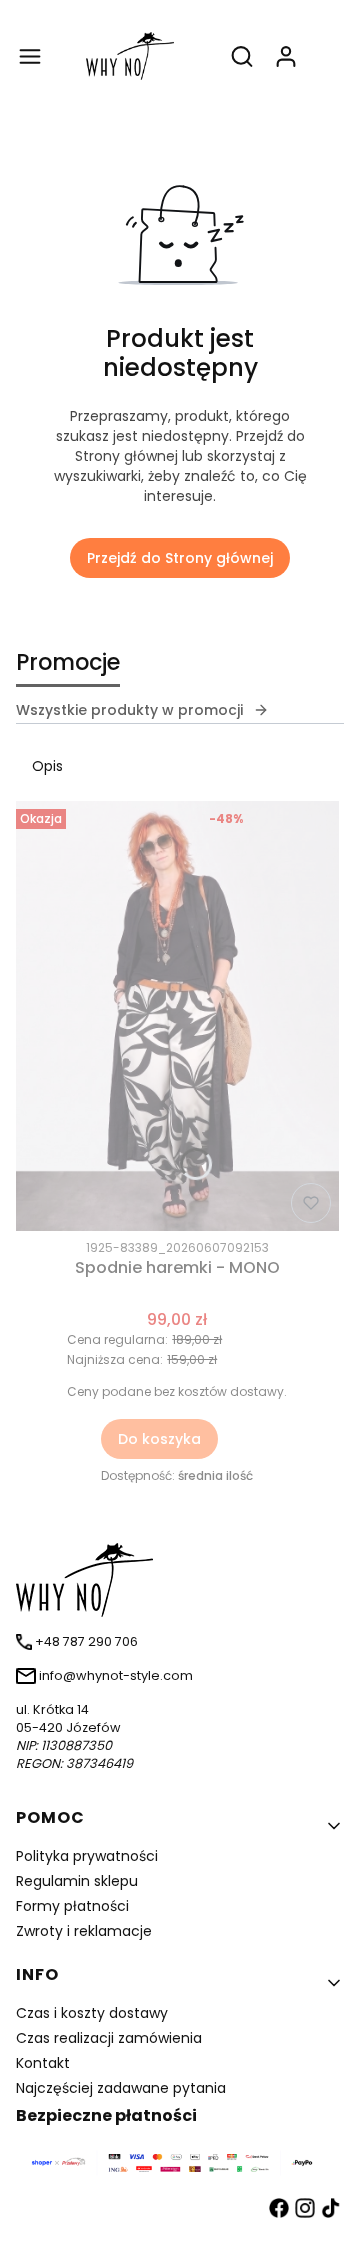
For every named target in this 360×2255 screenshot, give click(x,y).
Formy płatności (72, 1906)
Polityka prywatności (87, 1856)
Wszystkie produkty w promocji (129, 710)
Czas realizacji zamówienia (109, 2038)
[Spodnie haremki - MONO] (177, 1016)
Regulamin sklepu (77, 1881)
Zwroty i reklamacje (84, 1931)
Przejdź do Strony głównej (180, 558)
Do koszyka (159, 1439)
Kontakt (43, 2063)
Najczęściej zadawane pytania (121, 2088)
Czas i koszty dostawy (92, 2013)
